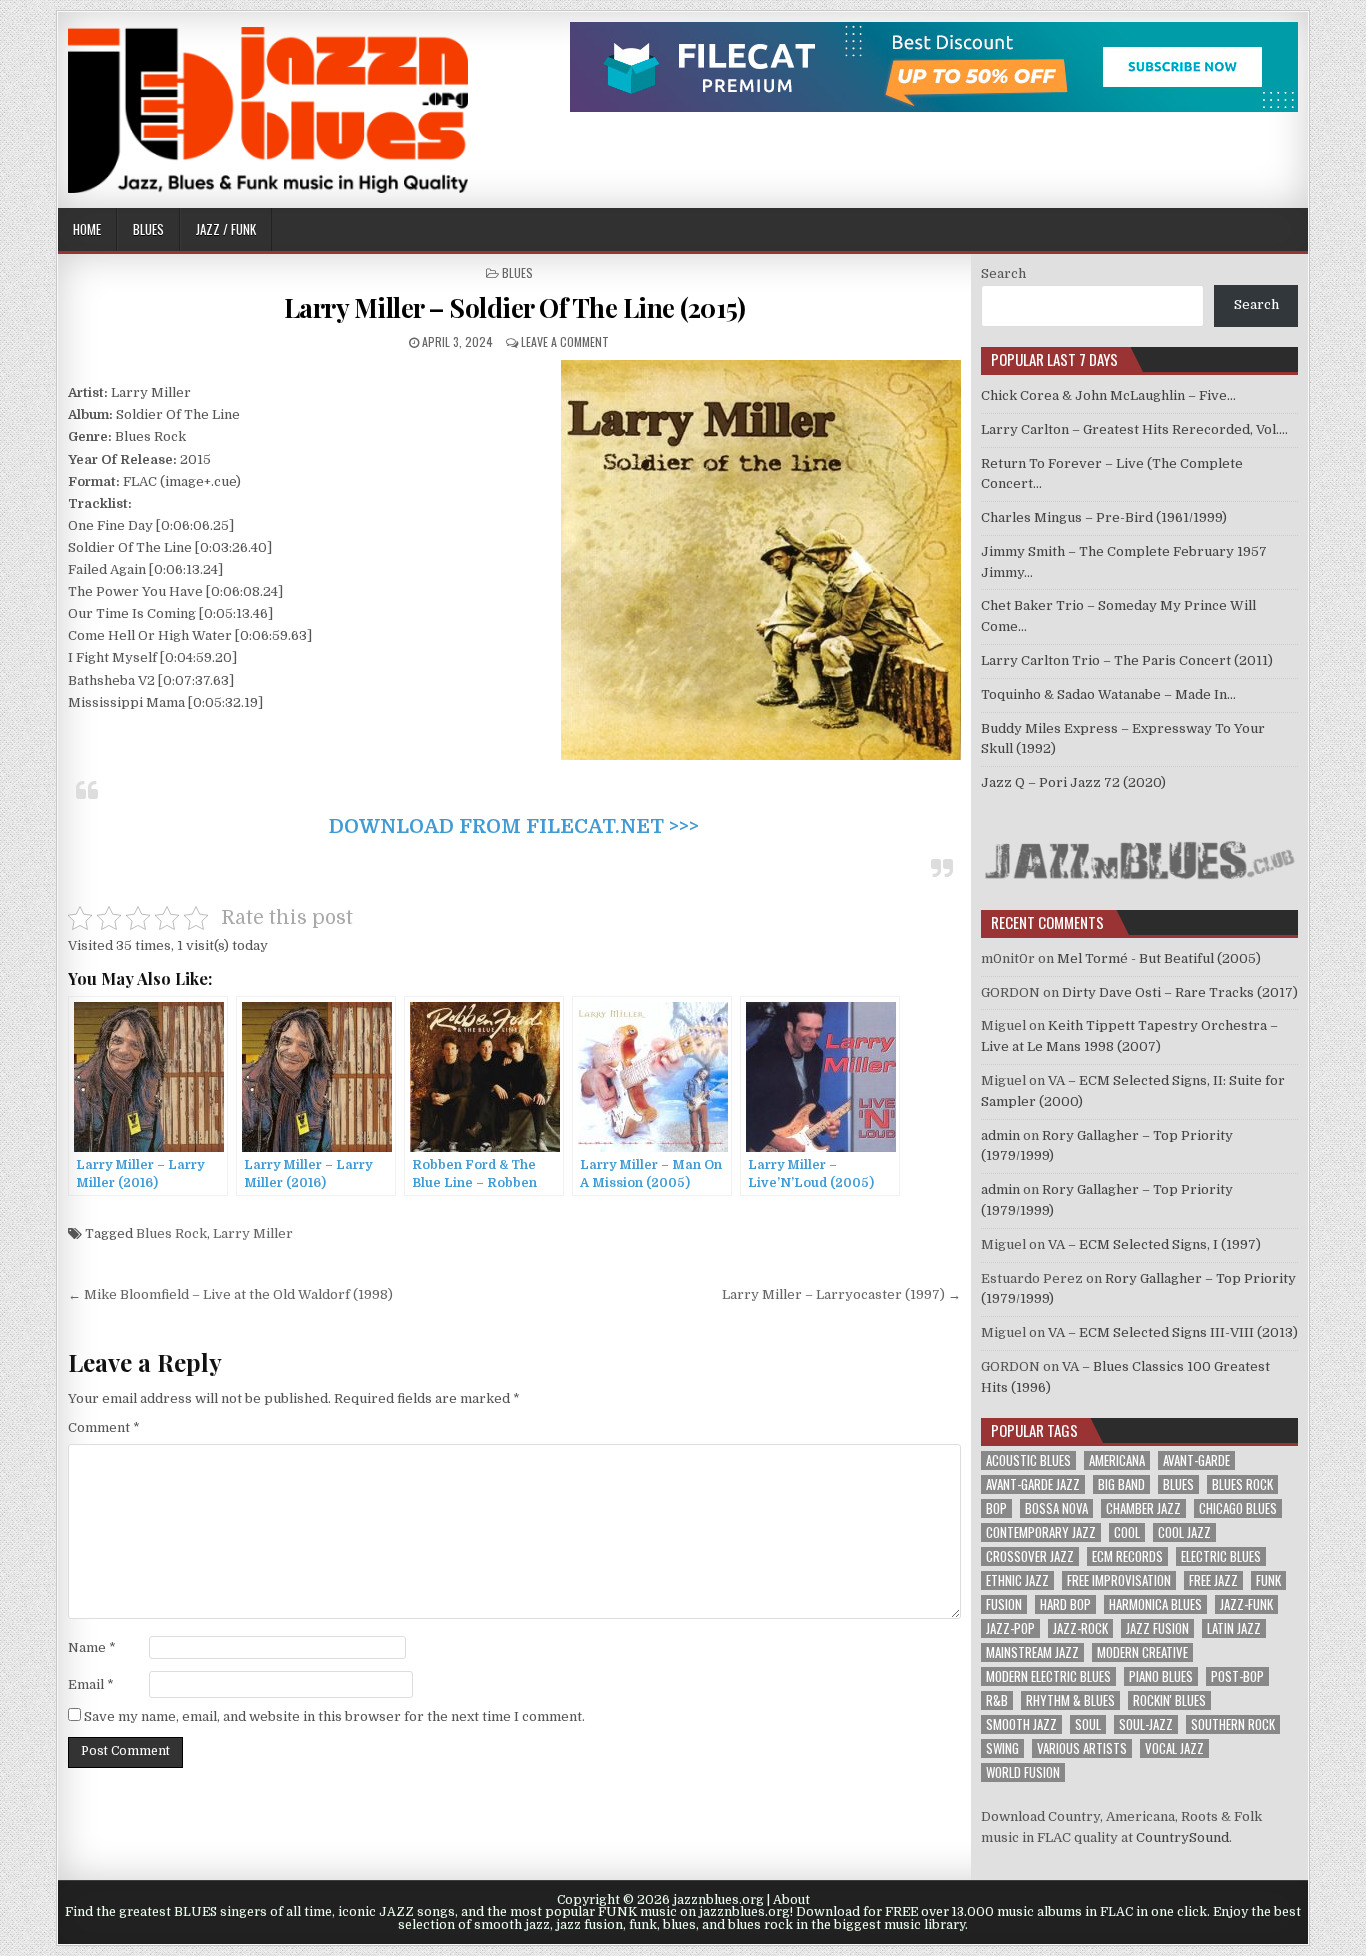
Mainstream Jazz (1032, 1652)
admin (1000, 1135)
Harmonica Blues (1155, 1604)
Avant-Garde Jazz (1033, 1484)
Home (87, 229)
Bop (996, 1508)
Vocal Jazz (1174, 1748)
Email (91, 1684)
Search (1003, 273)
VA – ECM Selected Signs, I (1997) (1154, 1244)
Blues (148, 229)
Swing (1002, 1748)
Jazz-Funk (1246, 1604)
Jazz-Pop (1010, 1628)
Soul (1088, 1724)
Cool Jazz (1184, 1532)
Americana (1117, 1460)
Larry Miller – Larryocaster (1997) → (841, 1294)
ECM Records (1127, 1556)
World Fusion (1023, 1772)
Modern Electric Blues (1048, 1676)
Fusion (1004, 1604)
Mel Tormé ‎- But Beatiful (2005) (1159, 958)
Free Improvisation (1119, 1580)
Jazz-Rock (1080, 1628)
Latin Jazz (1234, 1628)
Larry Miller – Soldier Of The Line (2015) (515, 307)
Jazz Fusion (1157, 1628)
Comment (104, 1427)
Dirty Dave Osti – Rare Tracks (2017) (1180, 992)
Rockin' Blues (1169, 1700)
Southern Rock (1233, 1724)
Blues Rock (171, 1233)
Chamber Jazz (1143, 1508)
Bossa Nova (1056, 1508)
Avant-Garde (1196, 1460)
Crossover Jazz (1030, 1556)
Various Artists (1082, 1748)
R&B (997, 1700)
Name (92, 1647)
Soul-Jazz (1146, 1724)
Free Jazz (1213, 1580)
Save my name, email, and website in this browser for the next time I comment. (334, 1716)
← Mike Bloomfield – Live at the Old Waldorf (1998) (230, 1294)
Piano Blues (1161, 1676)
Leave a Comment (565, 341)
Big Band (1121, 1484)
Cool (1127, 1532)
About (791, 1900)
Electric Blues (1221, 1556)
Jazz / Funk (226, 229)
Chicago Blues (1238, 1508)
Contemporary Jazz (1041, 1532)
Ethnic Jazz (1017, 1580)
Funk (1268, 1580)
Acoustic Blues (1028, 1460)
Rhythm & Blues (1070, 1700)
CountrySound (1182, 1837)
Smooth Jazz (1021, 1724)
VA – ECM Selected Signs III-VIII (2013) (1173, 1332)
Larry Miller (253, 1233)
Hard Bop (1065, 1604)
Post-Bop (1237, 1676)
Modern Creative (1142, 1652)
